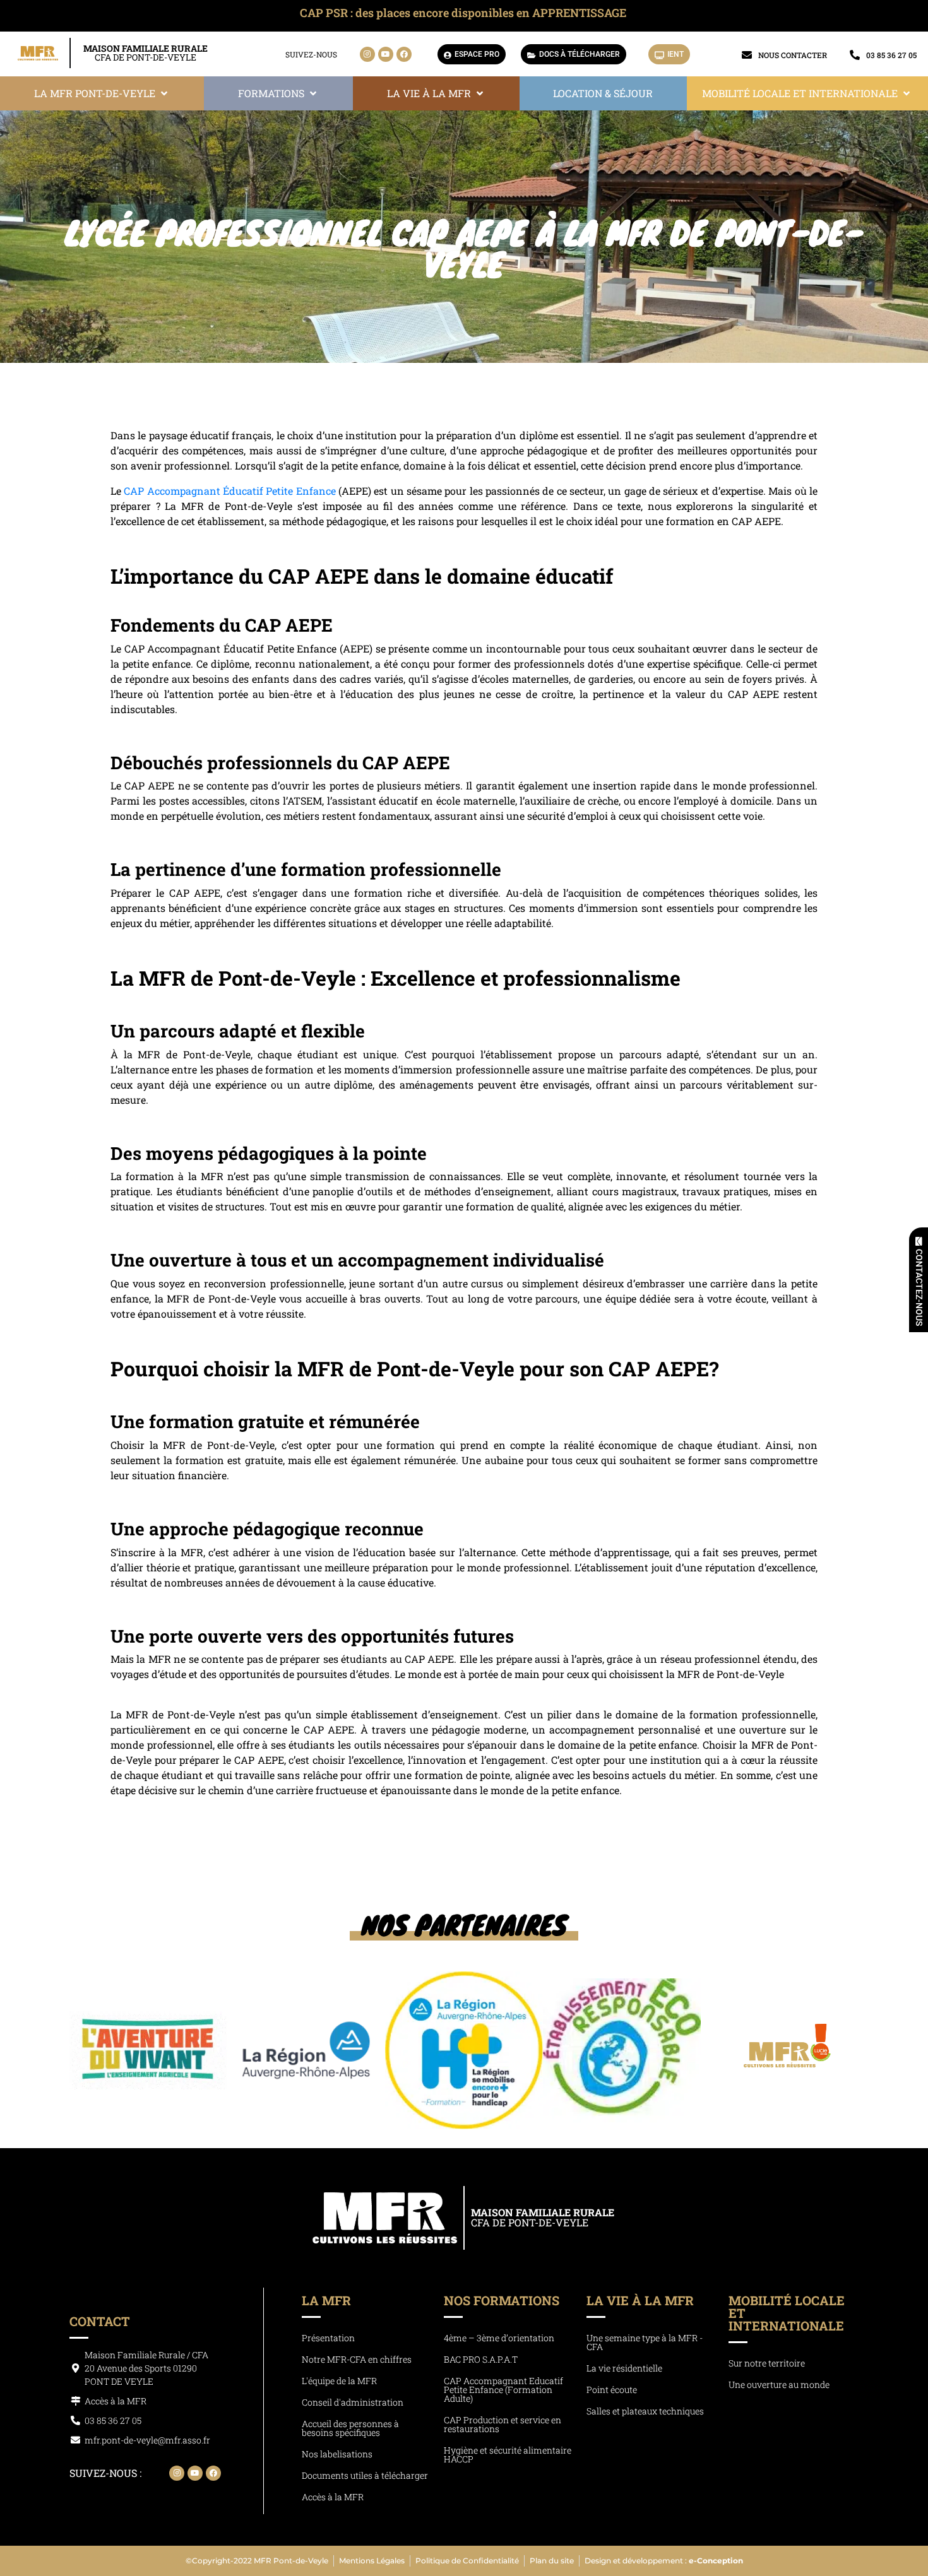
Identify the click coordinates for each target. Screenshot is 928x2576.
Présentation (328, 2338)
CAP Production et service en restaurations (503, 2424)
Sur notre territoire (767, 2363)
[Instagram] (367, 54)
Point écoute (612, 2390)
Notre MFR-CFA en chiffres (357, 2359)
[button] (102, 93)
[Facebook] (404, 54)
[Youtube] (386, 54)
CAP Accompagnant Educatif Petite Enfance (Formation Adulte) (503, 2390)
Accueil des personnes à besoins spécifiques (350, 2428)
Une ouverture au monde (779, 2384)
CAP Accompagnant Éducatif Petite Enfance (229, 491)
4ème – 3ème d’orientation (499, 2338)
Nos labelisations (337, 2454)
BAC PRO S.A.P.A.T (481, 2359)
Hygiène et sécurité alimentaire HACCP (508, 2455)
